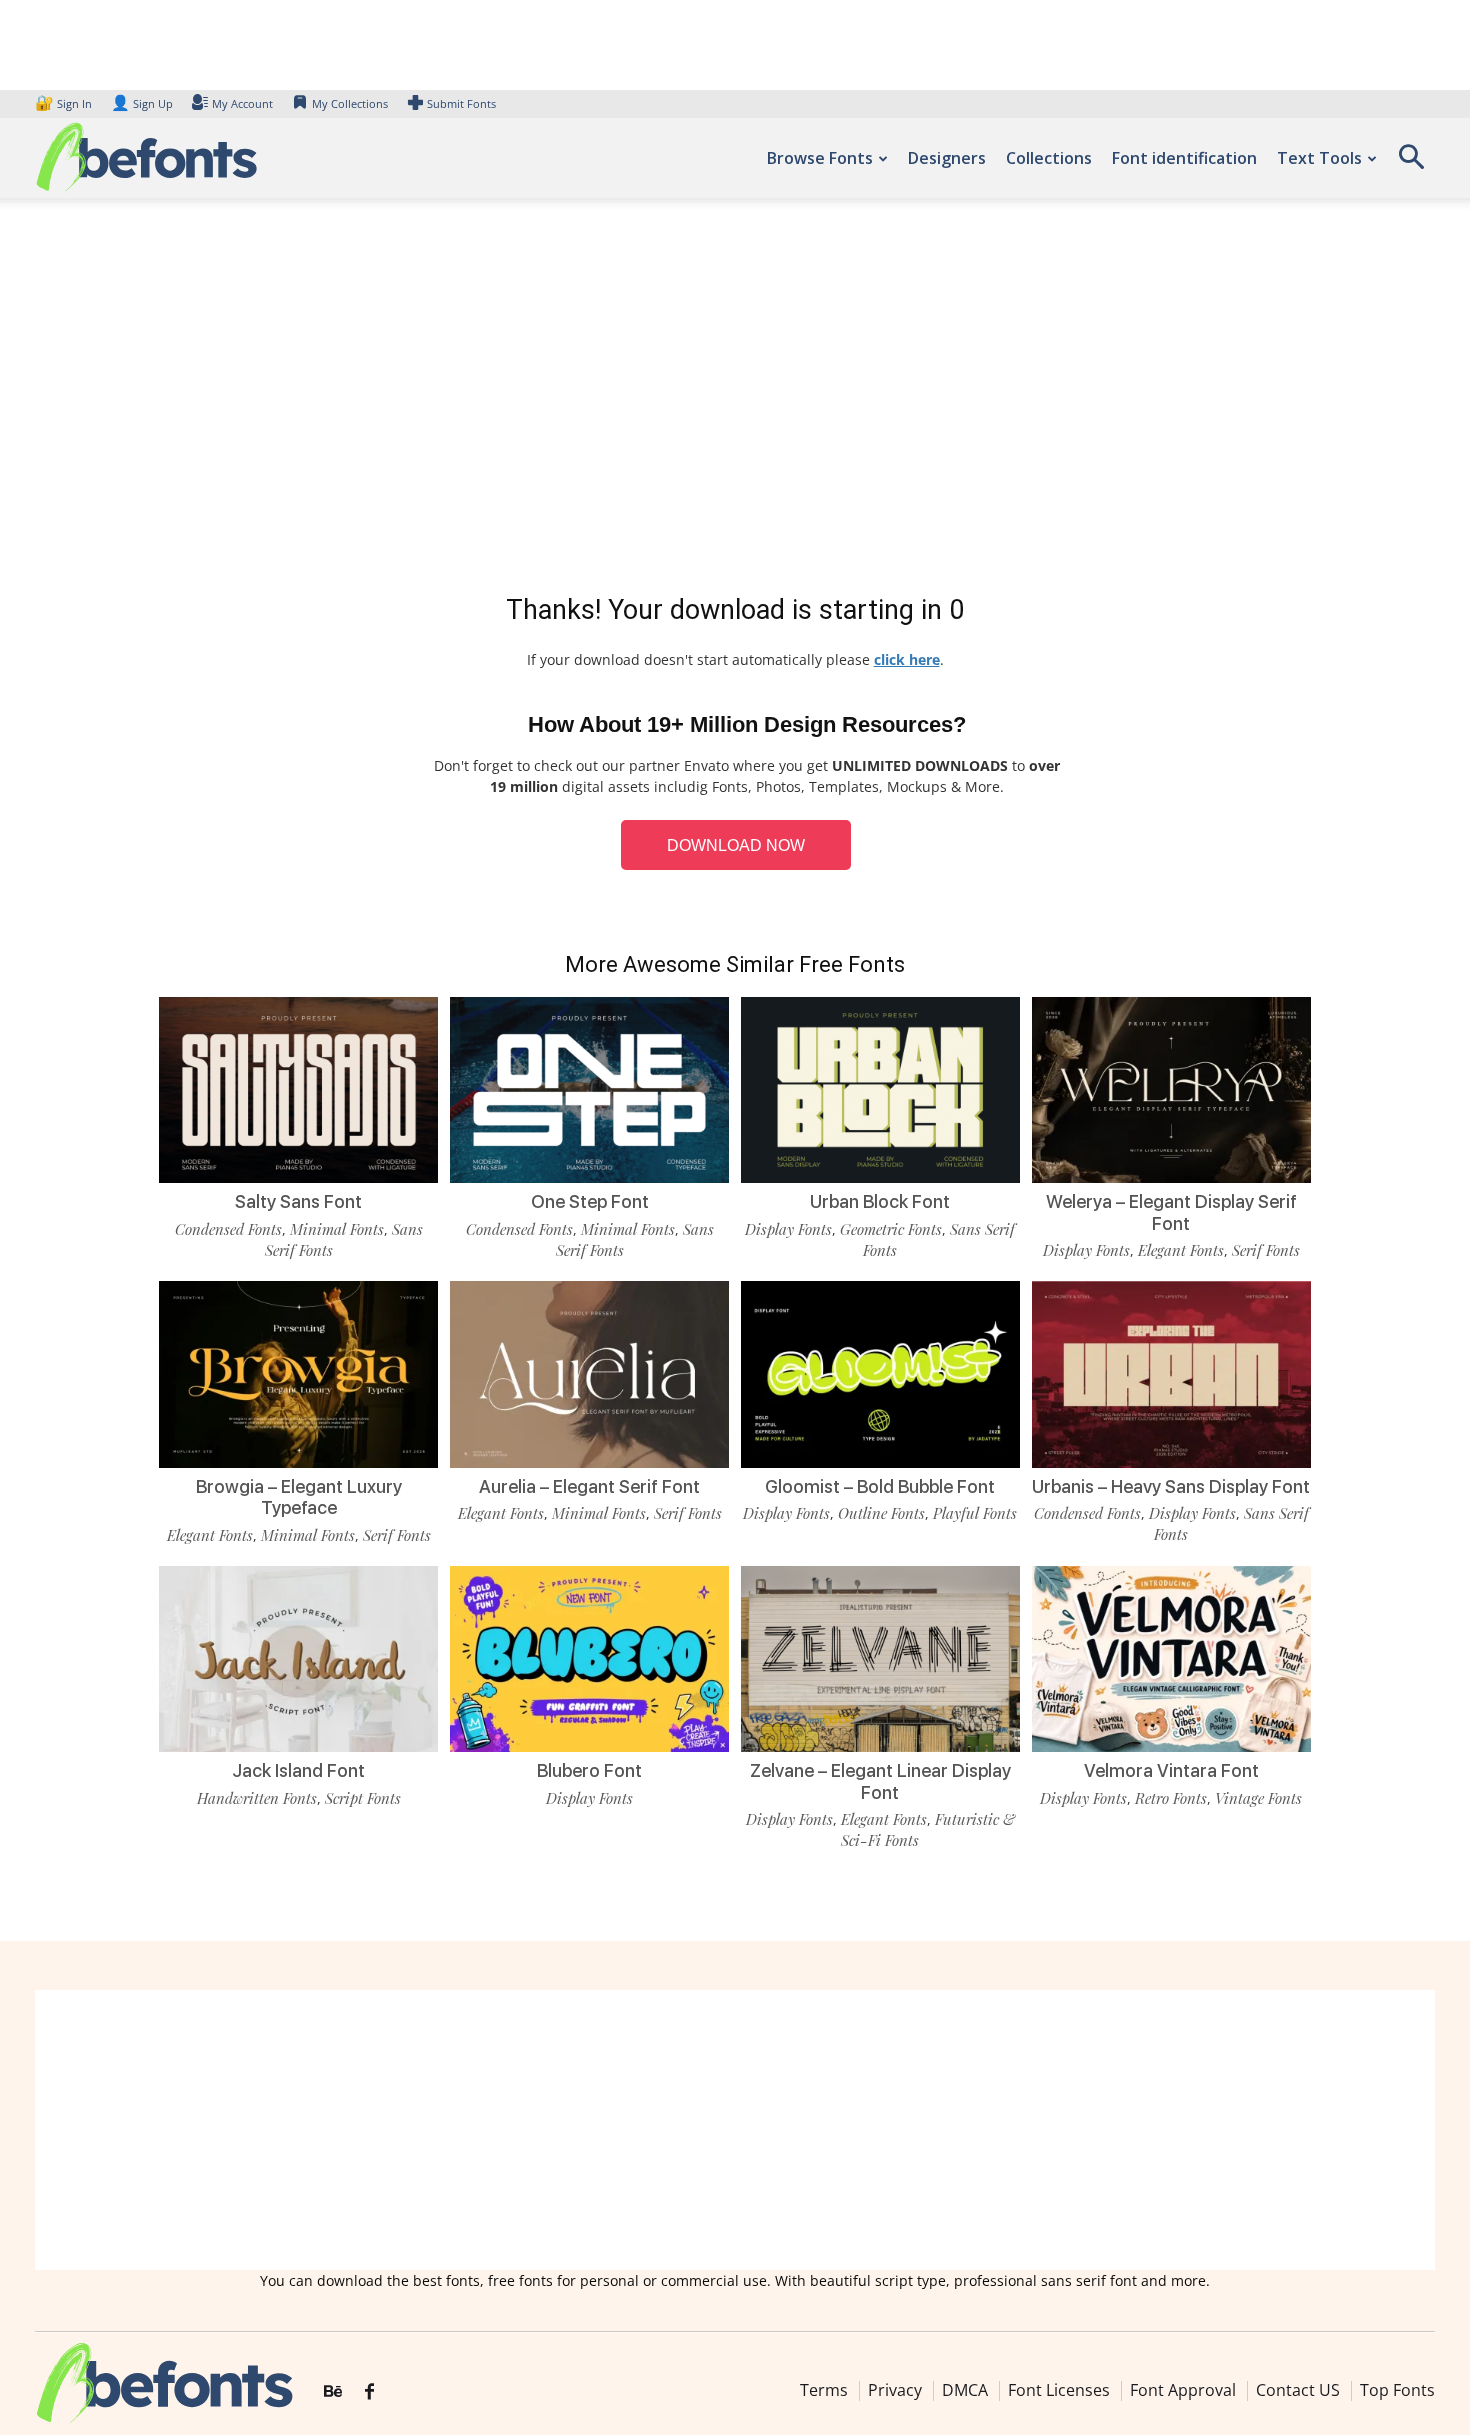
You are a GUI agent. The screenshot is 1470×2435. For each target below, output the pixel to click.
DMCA (965, 2390)
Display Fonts (788, 1229)
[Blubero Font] (589, 1659)
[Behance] (333, 2392)
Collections (1049, 158)
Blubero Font (589, 1770)
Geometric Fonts (891, 1229)
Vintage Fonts (1258, 1798)
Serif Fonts (1266, 1250)
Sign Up (142, 103)
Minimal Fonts (337, 1229)
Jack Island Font (298, 1770)
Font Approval (1183, 2390)
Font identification (1184, 158)
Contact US (1298, 2390)
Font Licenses (1059, 2390)
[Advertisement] (735, 400)
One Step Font (590, 1201)
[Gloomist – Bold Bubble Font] (880, 1374)
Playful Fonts (975, 1513)
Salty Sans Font (298, 1201)
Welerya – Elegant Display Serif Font (1171, 1212)
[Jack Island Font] (298, 1659)
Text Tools (1319, 158)
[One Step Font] (589, 1090)
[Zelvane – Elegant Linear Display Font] (880, 1659)
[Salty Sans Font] (298, 1090)
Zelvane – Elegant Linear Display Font (880, 1781)
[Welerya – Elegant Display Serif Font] (1171, 1090)
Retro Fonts (1171, 1798)
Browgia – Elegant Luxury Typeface (299, 1497)
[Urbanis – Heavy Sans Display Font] (1171, 1374)
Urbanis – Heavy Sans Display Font (1171, 1486)
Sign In (65, 103)
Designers (947, 158)
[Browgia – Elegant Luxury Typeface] (298, 1374)
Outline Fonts (881, 1513)
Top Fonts (1397, 2390)
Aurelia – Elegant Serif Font (589, 1486)
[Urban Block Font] (880, 1090)
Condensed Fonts (228, 1229)
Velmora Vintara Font (1171, 1770)
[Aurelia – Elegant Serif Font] (589, 1374)
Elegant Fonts (1181, 1250)
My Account (242, 103)
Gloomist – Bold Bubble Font (880, 1486)
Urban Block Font (880, 1201)
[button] (1411, 163)
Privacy (895, 2390)
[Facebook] (369, 2392)
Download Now (736, 845)
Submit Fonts (461, 103)
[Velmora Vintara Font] (1171, 1659)
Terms (824, 2390)
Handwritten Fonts (257, 1798)
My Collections (350, 103)
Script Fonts (363, 1798)
